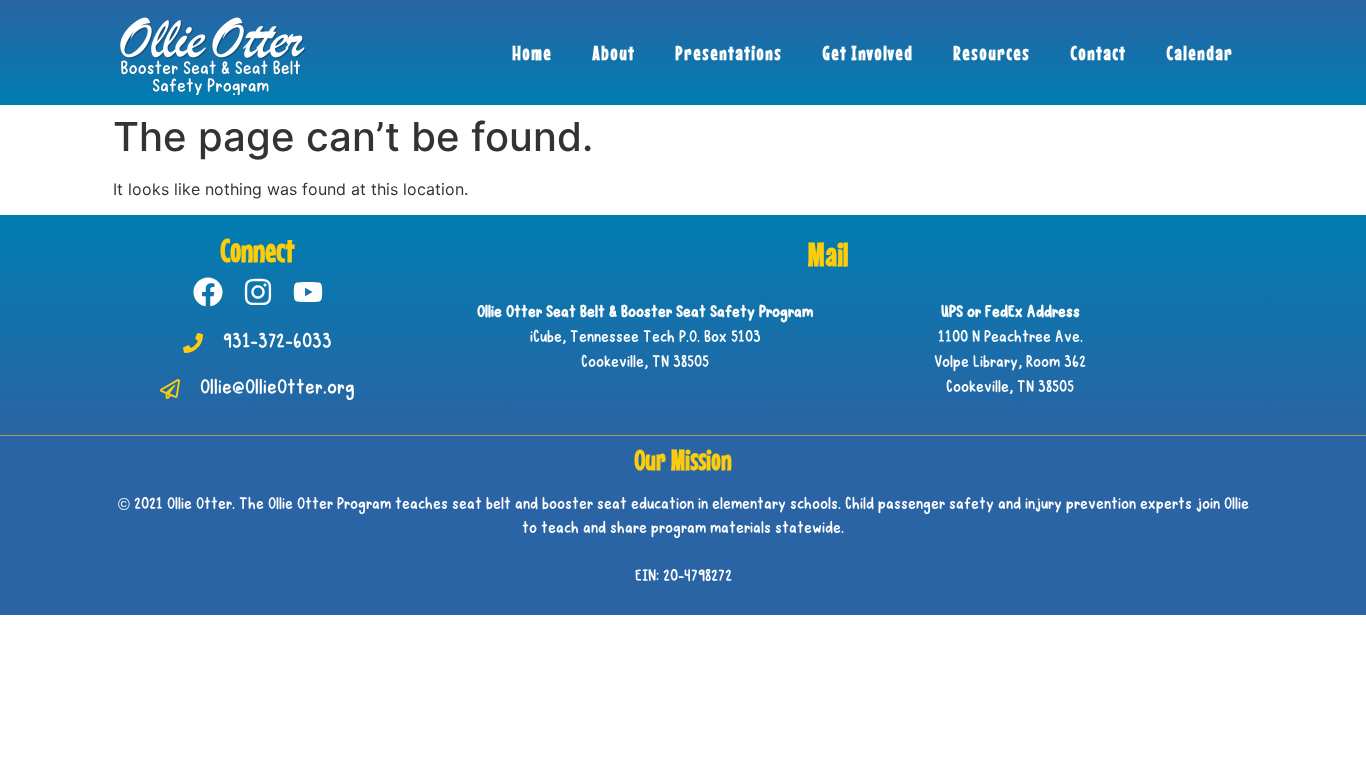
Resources (991, 52)
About (613, 52)
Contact (1098, 52)
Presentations (728, 52)
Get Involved (867, 52)
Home (532, 52)
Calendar (1199, 52)
